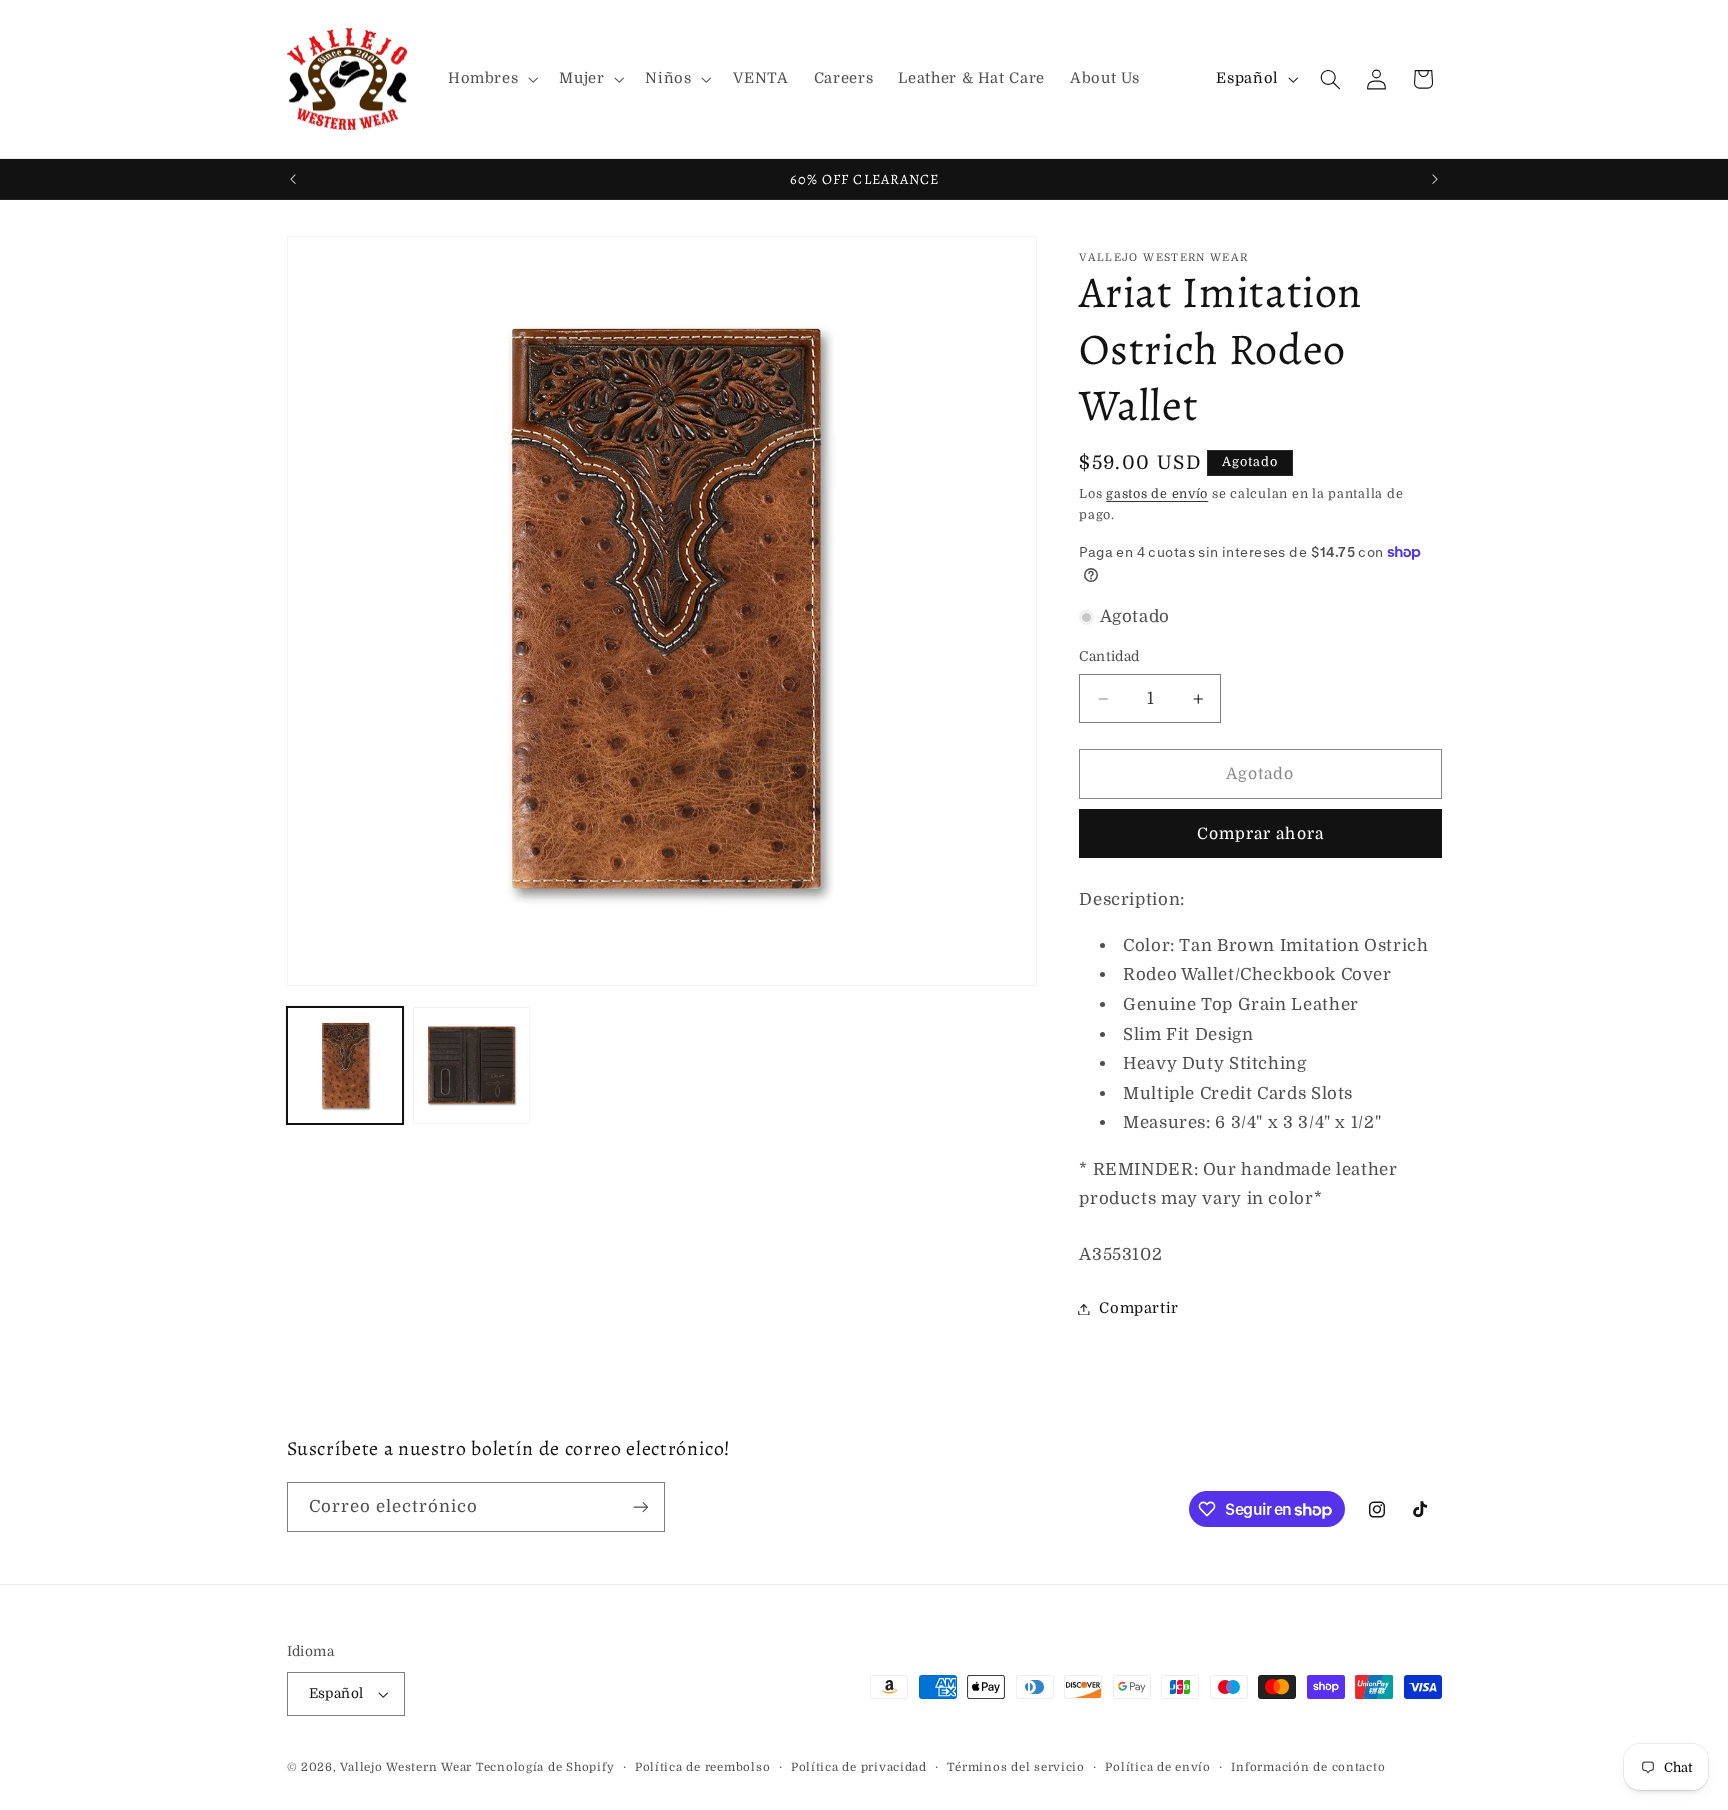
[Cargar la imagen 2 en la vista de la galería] (471, 1066)
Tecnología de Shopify (545, 1767)
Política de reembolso (702, 1767)
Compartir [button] (1139, 1308)
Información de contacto (1308, 1767)
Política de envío (1158, 1767)
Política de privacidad (859, 1767)
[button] (490, 79)
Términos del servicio (1015, 1767)
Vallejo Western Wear (406, 1767)
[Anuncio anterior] (293, 179)
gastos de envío (1157, 494)
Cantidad (1109, 657)
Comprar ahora (1260, 834)
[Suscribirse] (640, 1506)
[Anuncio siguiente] (1435, 179)
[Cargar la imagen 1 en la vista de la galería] (345, 1066)
